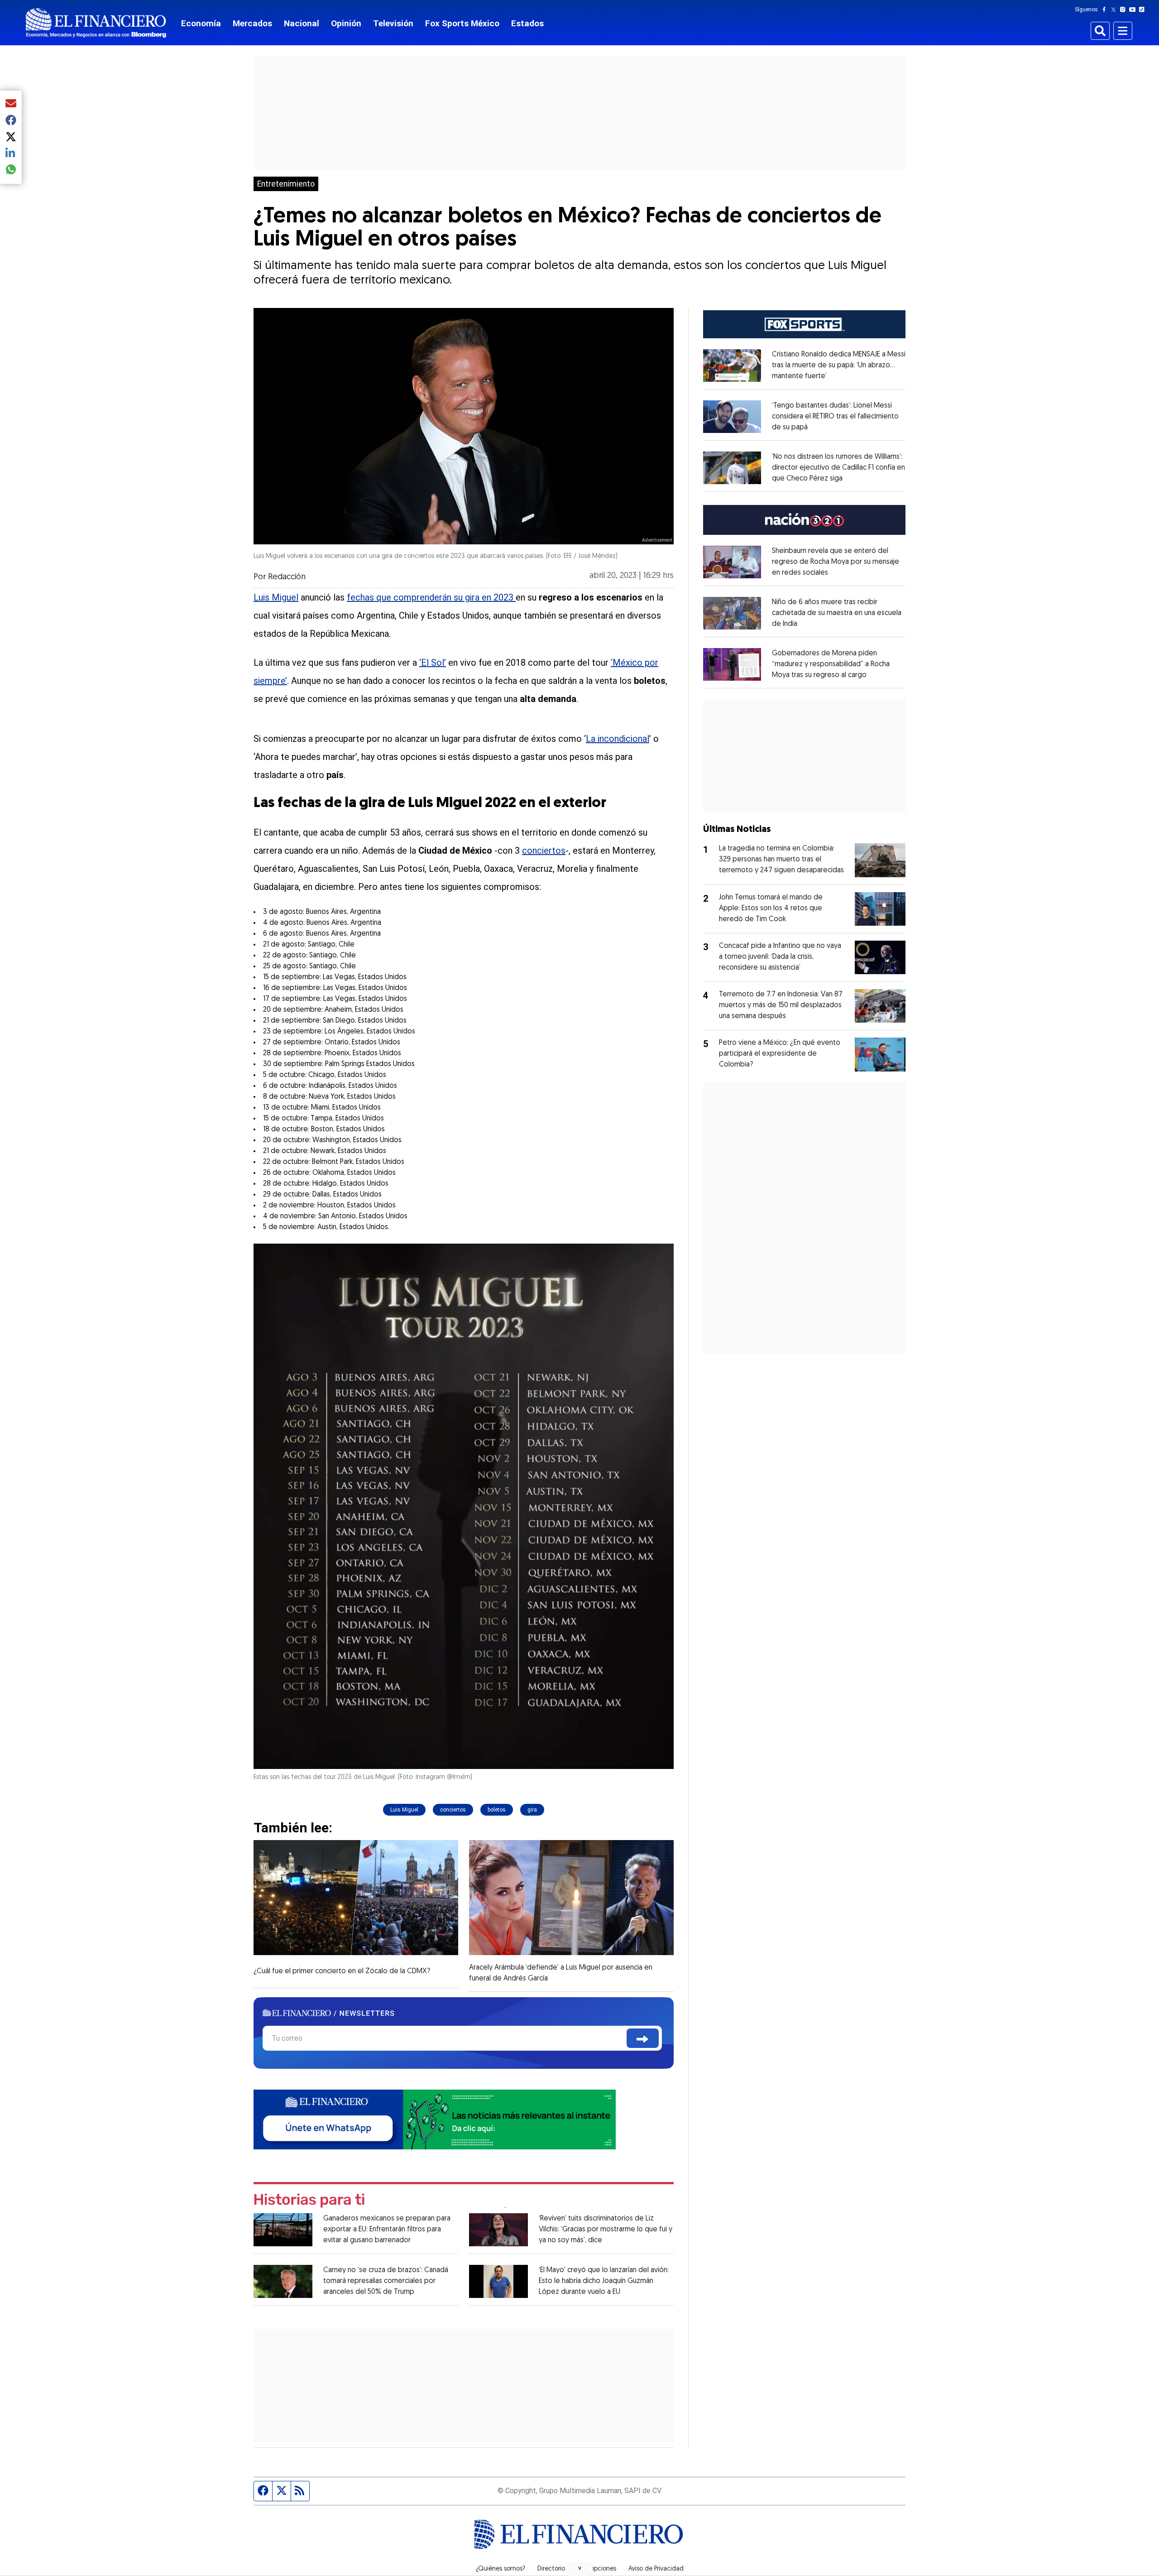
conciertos (544, 851)
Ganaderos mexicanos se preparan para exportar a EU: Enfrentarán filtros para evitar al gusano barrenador (387, 2230)
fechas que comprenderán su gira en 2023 (431, 597)
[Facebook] (1106, 10)
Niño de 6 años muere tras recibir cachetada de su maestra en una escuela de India (837, 613)
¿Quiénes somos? (500, 2569)
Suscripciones (597, 2569)
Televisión (393, 23)
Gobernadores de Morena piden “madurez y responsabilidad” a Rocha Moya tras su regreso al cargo (831, 664)
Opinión (346, 23)
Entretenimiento (286, 184)
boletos (497, 1810)
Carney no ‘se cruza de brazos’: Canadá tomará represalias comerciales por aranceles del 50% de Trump (386, 2281)
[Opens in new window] (732, 365)
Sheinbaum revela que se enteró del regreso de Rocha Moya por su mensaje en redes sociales (836, 562)
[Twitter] (1115, 10)
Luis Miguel (276, 597)
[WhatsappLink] (435, 2119)
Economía (201, 23)
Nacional (302, 23)
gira (532, 1810)
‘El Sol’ (433, 663)
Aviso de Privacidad (656, 2569)
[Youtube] (1134, 10)
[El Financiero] (96, 23)
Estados (527, 23)
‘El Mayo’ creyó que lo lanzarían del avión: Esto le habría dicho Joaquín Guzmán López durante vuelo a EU (604, 2281)
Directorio (551, 2569)
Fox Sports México (462, 23)
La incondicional (618, 739)
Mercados (252, 23)
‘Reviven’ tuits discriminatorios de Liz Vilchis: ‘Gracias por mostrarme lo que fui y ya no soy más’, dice (606, 2230)
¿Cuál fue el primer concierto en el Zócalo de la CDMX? (342, 1971)
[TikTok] (1144, 10)
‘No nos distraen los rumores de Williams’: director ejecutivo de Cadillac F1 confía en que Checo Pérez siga (838, 468)
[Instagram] (1125, 10)
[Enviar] (643, 2038)
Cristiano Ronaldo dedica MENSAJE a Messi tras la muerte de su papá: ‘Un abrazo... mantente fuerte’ (839, 365)
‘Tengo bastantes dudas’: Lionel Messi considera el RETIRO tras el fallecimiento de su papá (835, 417)
